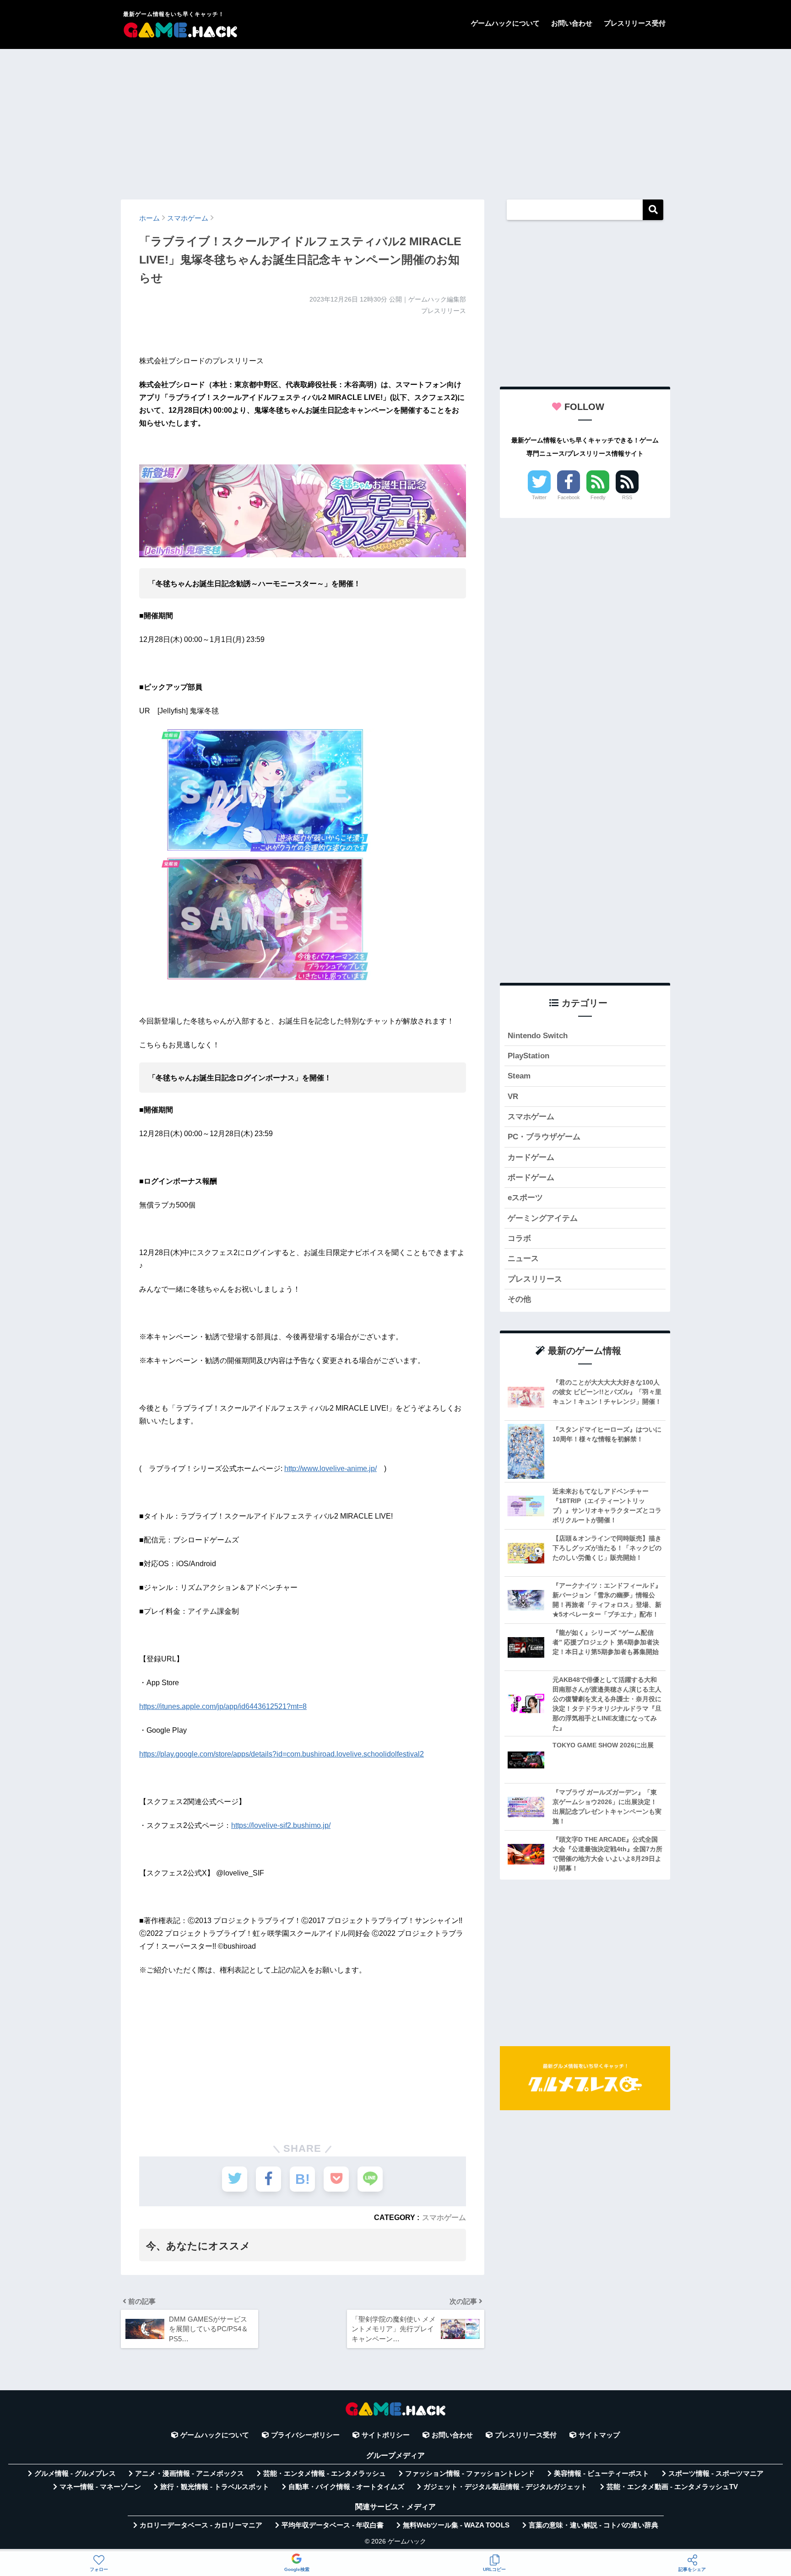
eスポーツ (525, 1198)
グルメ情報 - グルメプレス (75, 2474)
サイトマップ (599, 2435)
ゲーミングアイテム (543, 1218)
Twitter (539, 497)
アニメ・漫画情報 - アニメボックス (190, 2474)
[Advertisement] (395, 120)
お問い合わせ (572, 23)
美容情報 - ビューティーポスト (601, 2474)
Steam (519, 1076)
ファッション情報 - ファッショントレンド (470, 2474)
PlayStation (528, 1056)
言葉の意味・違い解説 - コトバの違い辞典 (593, 2525)
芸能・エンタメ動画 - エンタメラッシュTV (672, 2487)
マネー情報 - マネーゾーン (100, 2487)
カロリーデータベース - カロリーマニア (201, 2525)
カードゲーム (531, 1157)
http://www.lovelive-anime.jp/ (330, 1469)
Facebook (569, 497)
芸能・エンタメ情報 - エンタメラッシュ (325, 2474)
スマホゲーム (444, 2217)
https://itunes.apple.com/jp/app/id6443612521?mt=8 (223, 1706)
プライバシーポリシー (305, 2435)
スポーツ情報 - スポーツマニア (716, 2474)
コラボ (519, 1238)
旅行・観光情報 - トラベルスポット (215, 2487)
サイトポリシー (386, 2435)
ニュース (523, 1258)
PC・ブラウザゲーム (544, 1137)
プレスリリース (535, 1279)
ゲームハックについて (505, 23)
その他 (519, 1299)
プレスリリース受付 (635, 23)
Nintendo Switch (538, 1036)
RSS (627, 497)
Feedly (598, 497)
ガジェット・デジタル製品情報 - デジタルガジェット (505, 2487)
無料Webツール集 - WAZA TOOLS (456, 2525)
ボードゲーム (531, 1178)
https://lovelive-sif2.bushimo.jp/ (281, 1825)
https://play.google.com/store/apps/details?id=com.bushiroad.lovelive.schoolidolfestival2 (282, 1754)
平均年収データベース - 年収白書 (333, 2525)
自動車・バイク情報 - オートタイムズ (346, 2487)
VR (513, 1097)
